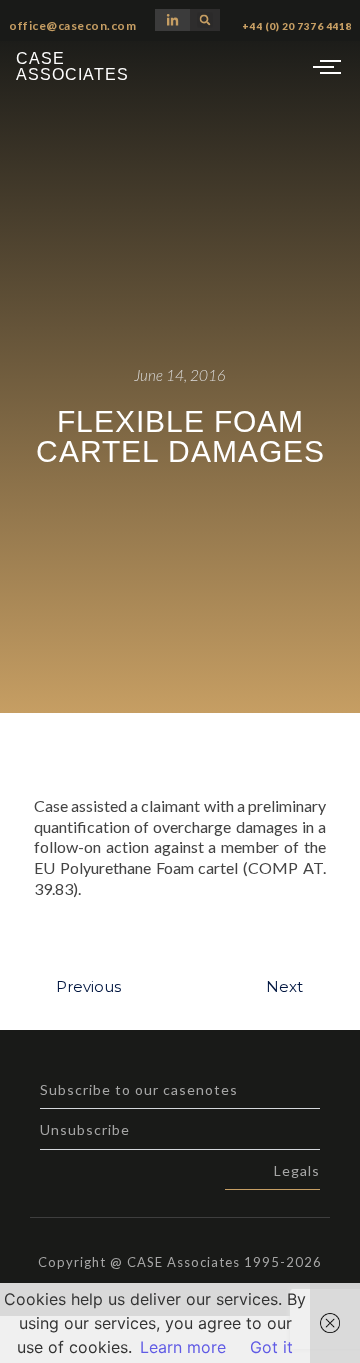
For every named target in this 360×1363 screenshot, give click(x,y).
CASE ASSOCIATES (72, 66)
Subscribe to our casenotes (139, 1089)
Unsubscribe (85, 1129)
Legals (297, 1170)
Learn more (183, 1347)
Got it (271, 1347)
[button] (205, 20)
